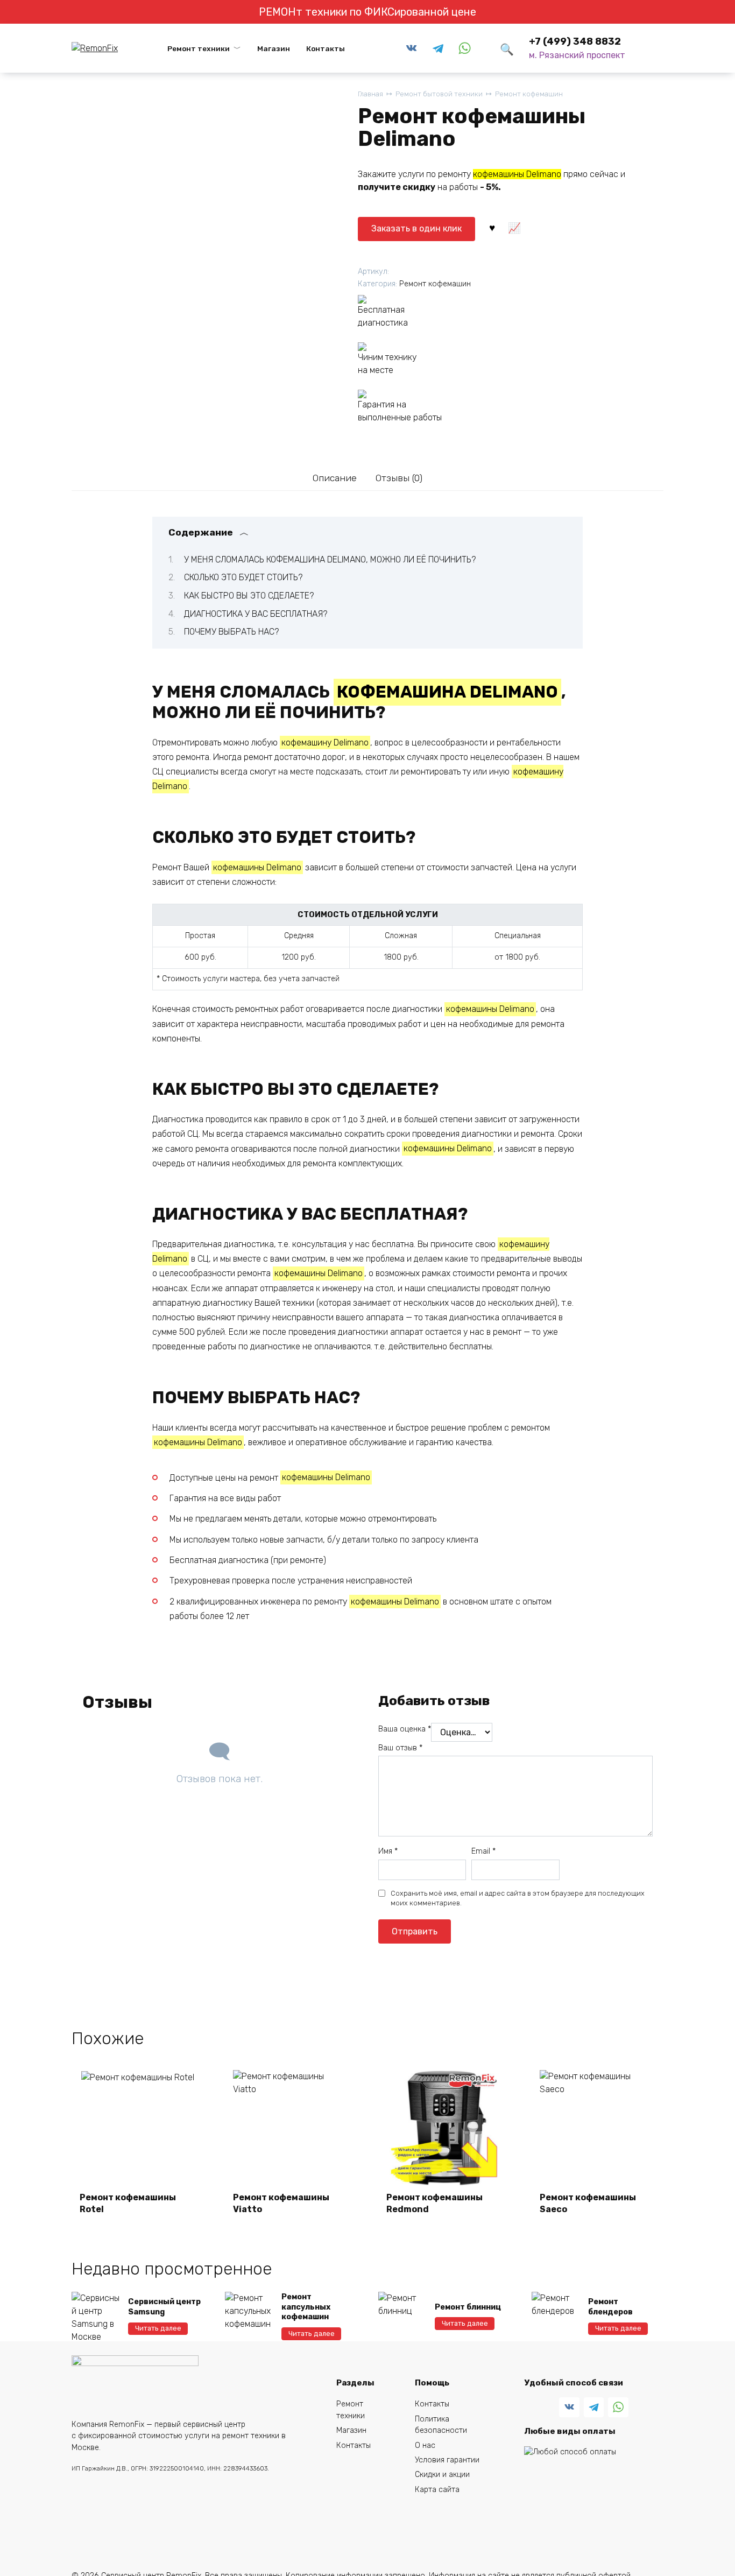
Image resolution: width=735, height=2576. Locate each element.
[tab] (334, 478)
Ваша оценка (405, 1729)
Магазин (274, 48)
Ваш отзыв (400, 1748)
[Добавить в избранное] (492, 227)
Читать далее (158, 2328)
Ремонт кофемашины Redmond (434, 2203)
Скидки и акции (442, 2475)
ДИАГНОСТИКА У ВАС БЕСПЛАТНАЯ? (256, 614)
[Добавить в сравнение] (514, 227)
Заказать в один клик (416, 228)
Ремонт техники (199, 48)
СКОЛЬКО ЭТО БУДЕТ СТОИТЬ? (243, 577)
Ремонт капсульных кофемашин (306, 2307)
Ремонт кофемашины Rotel (128, 2203)
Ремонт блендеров (610, 2307)
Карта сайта (437, 2490)
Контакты (326, 48)
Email (483, 1851)
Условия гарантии (447, 2460)
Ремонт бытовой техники (439, 94)
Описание (335, 478)
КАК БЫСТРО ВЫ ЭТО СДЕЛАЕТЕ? (249, 596)
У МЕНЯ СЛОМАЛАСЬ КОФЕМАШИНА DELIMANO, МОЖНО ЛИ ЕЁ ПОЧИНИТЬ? (330, 559)
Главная (370, 94)
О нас (425, 2445)
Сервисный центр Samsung (164, 2307)
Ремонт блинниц (468, 2307)
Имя (388, 1851)
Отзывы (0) (399, 478)
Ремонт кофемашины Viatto (281, 2203)
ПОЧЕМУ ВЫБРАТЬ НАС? (231, 632)
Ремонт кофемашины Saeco (588, 2203)
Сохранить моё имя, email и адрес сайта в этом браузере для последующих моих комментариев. (518, 1898)
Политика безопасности (441, 2425)
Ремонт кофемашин (529, 94)
